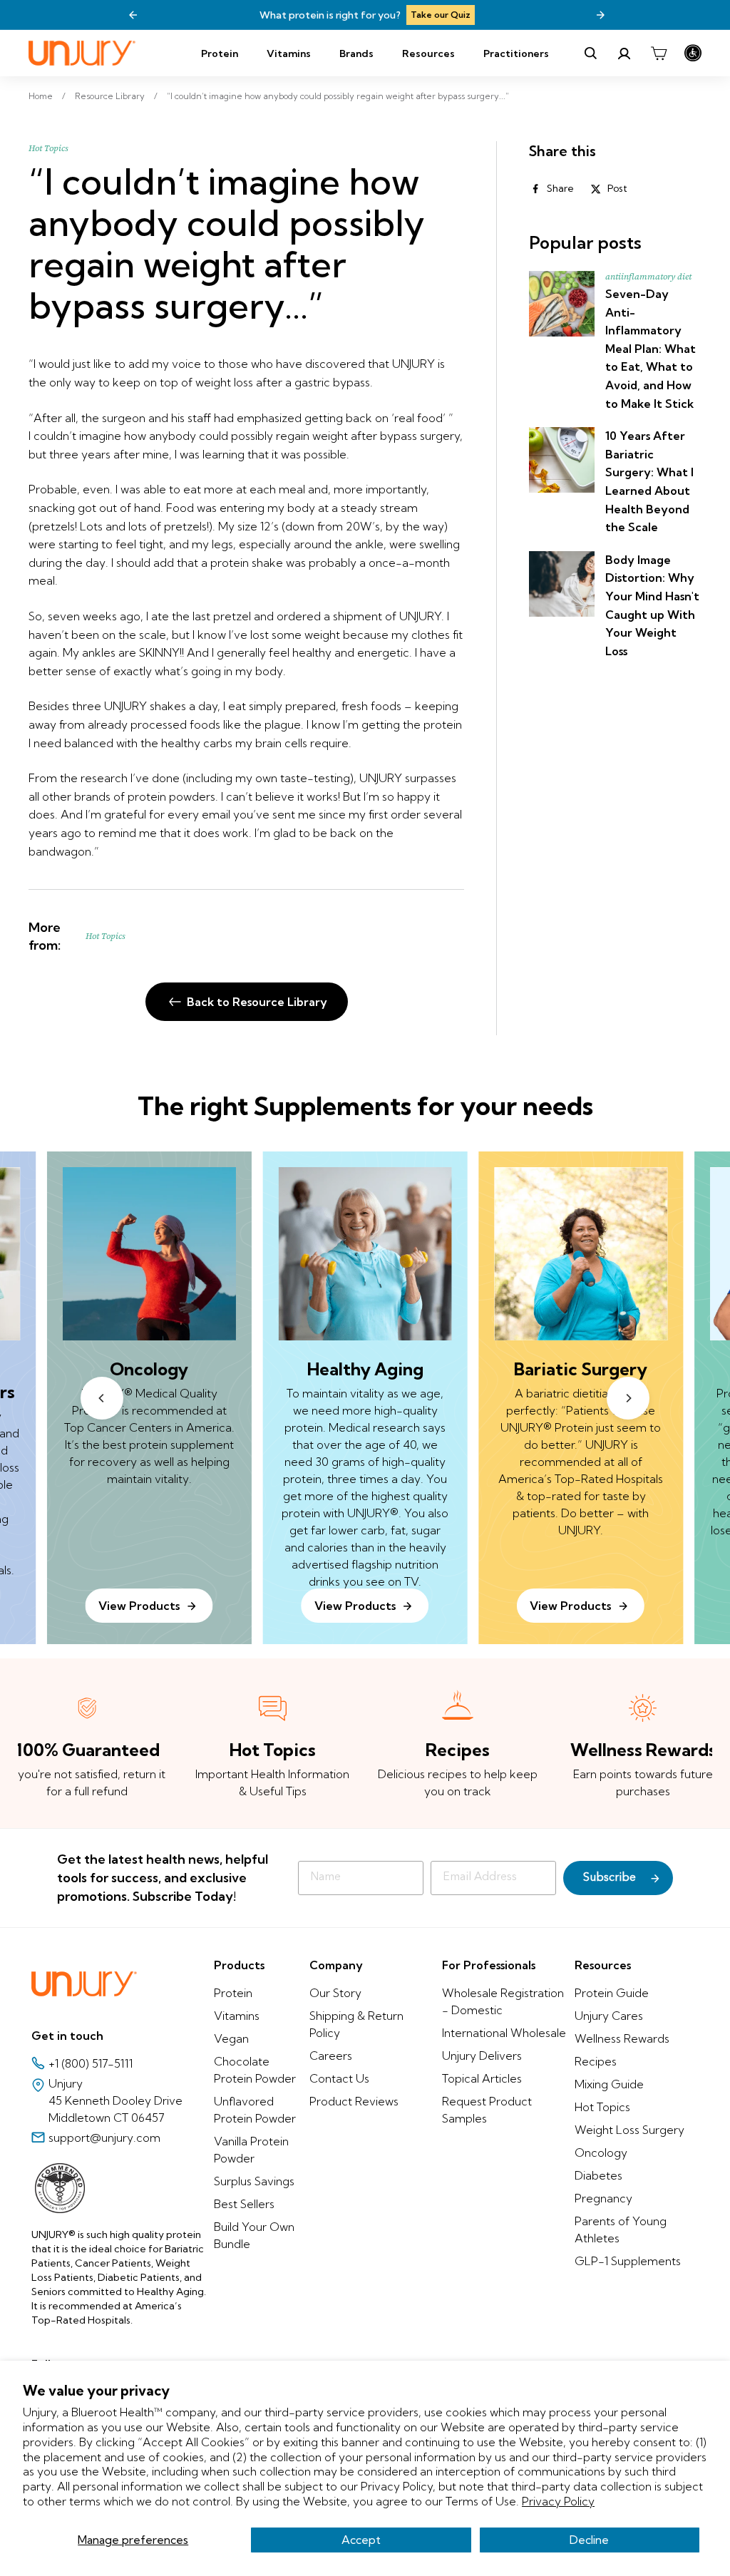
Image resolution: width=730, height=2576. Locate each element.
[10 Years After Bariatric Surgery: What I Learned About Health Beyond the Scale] (562, 460)
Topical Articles (482, 2078)
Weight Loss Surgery (629, 2130)
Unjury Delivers (482, 2056)
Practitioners (516, 53)
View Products (355, 1606)
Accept (361, 2540)
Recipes (596, 2061)
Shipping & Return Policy (356, 2024)
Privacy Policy (558, 2501)
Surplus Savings (254, 2181)
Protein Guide (612, 1993)
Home (41, 96)
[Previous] (133, 15)
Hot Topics (48, 148)
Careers (331, 2056)
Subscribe (610, 1878)
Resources (428, 53)
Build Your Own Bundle (254, 2235)
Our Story (335, 1993)
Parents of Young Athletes (621, 2229)
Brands (356, 53)
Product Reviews (354, 2101)
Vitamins (289, 53)
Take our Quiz (441, 15)
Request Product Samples (487, 2110)
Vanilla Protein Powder (251, 2150)
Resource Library (110, 96)
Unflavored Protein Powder (255, 2110)
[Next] (600, 15)
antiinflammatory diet (648, 277)
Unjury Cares (609, 2016)
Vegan (231, 2038)
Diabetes (598, 2175)
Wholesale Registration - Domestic (503, 2001)
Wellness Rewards (622, 2038)
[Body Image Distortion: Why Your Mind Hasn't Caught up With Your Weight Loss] (562, 584)
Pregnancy (603, 2198)
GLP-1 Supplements (628, 2261)
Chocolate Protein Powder (255, 2070)
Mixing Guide (609, 2084)
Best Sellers (244, 2204)
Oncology (601, 2152)
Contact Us (339, 2078)
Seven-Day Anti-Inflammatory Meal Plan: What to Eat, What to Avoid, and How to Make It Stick (651, 349)
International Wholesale (504, 2033)
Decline (589, 2540)
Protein (220, 53)
